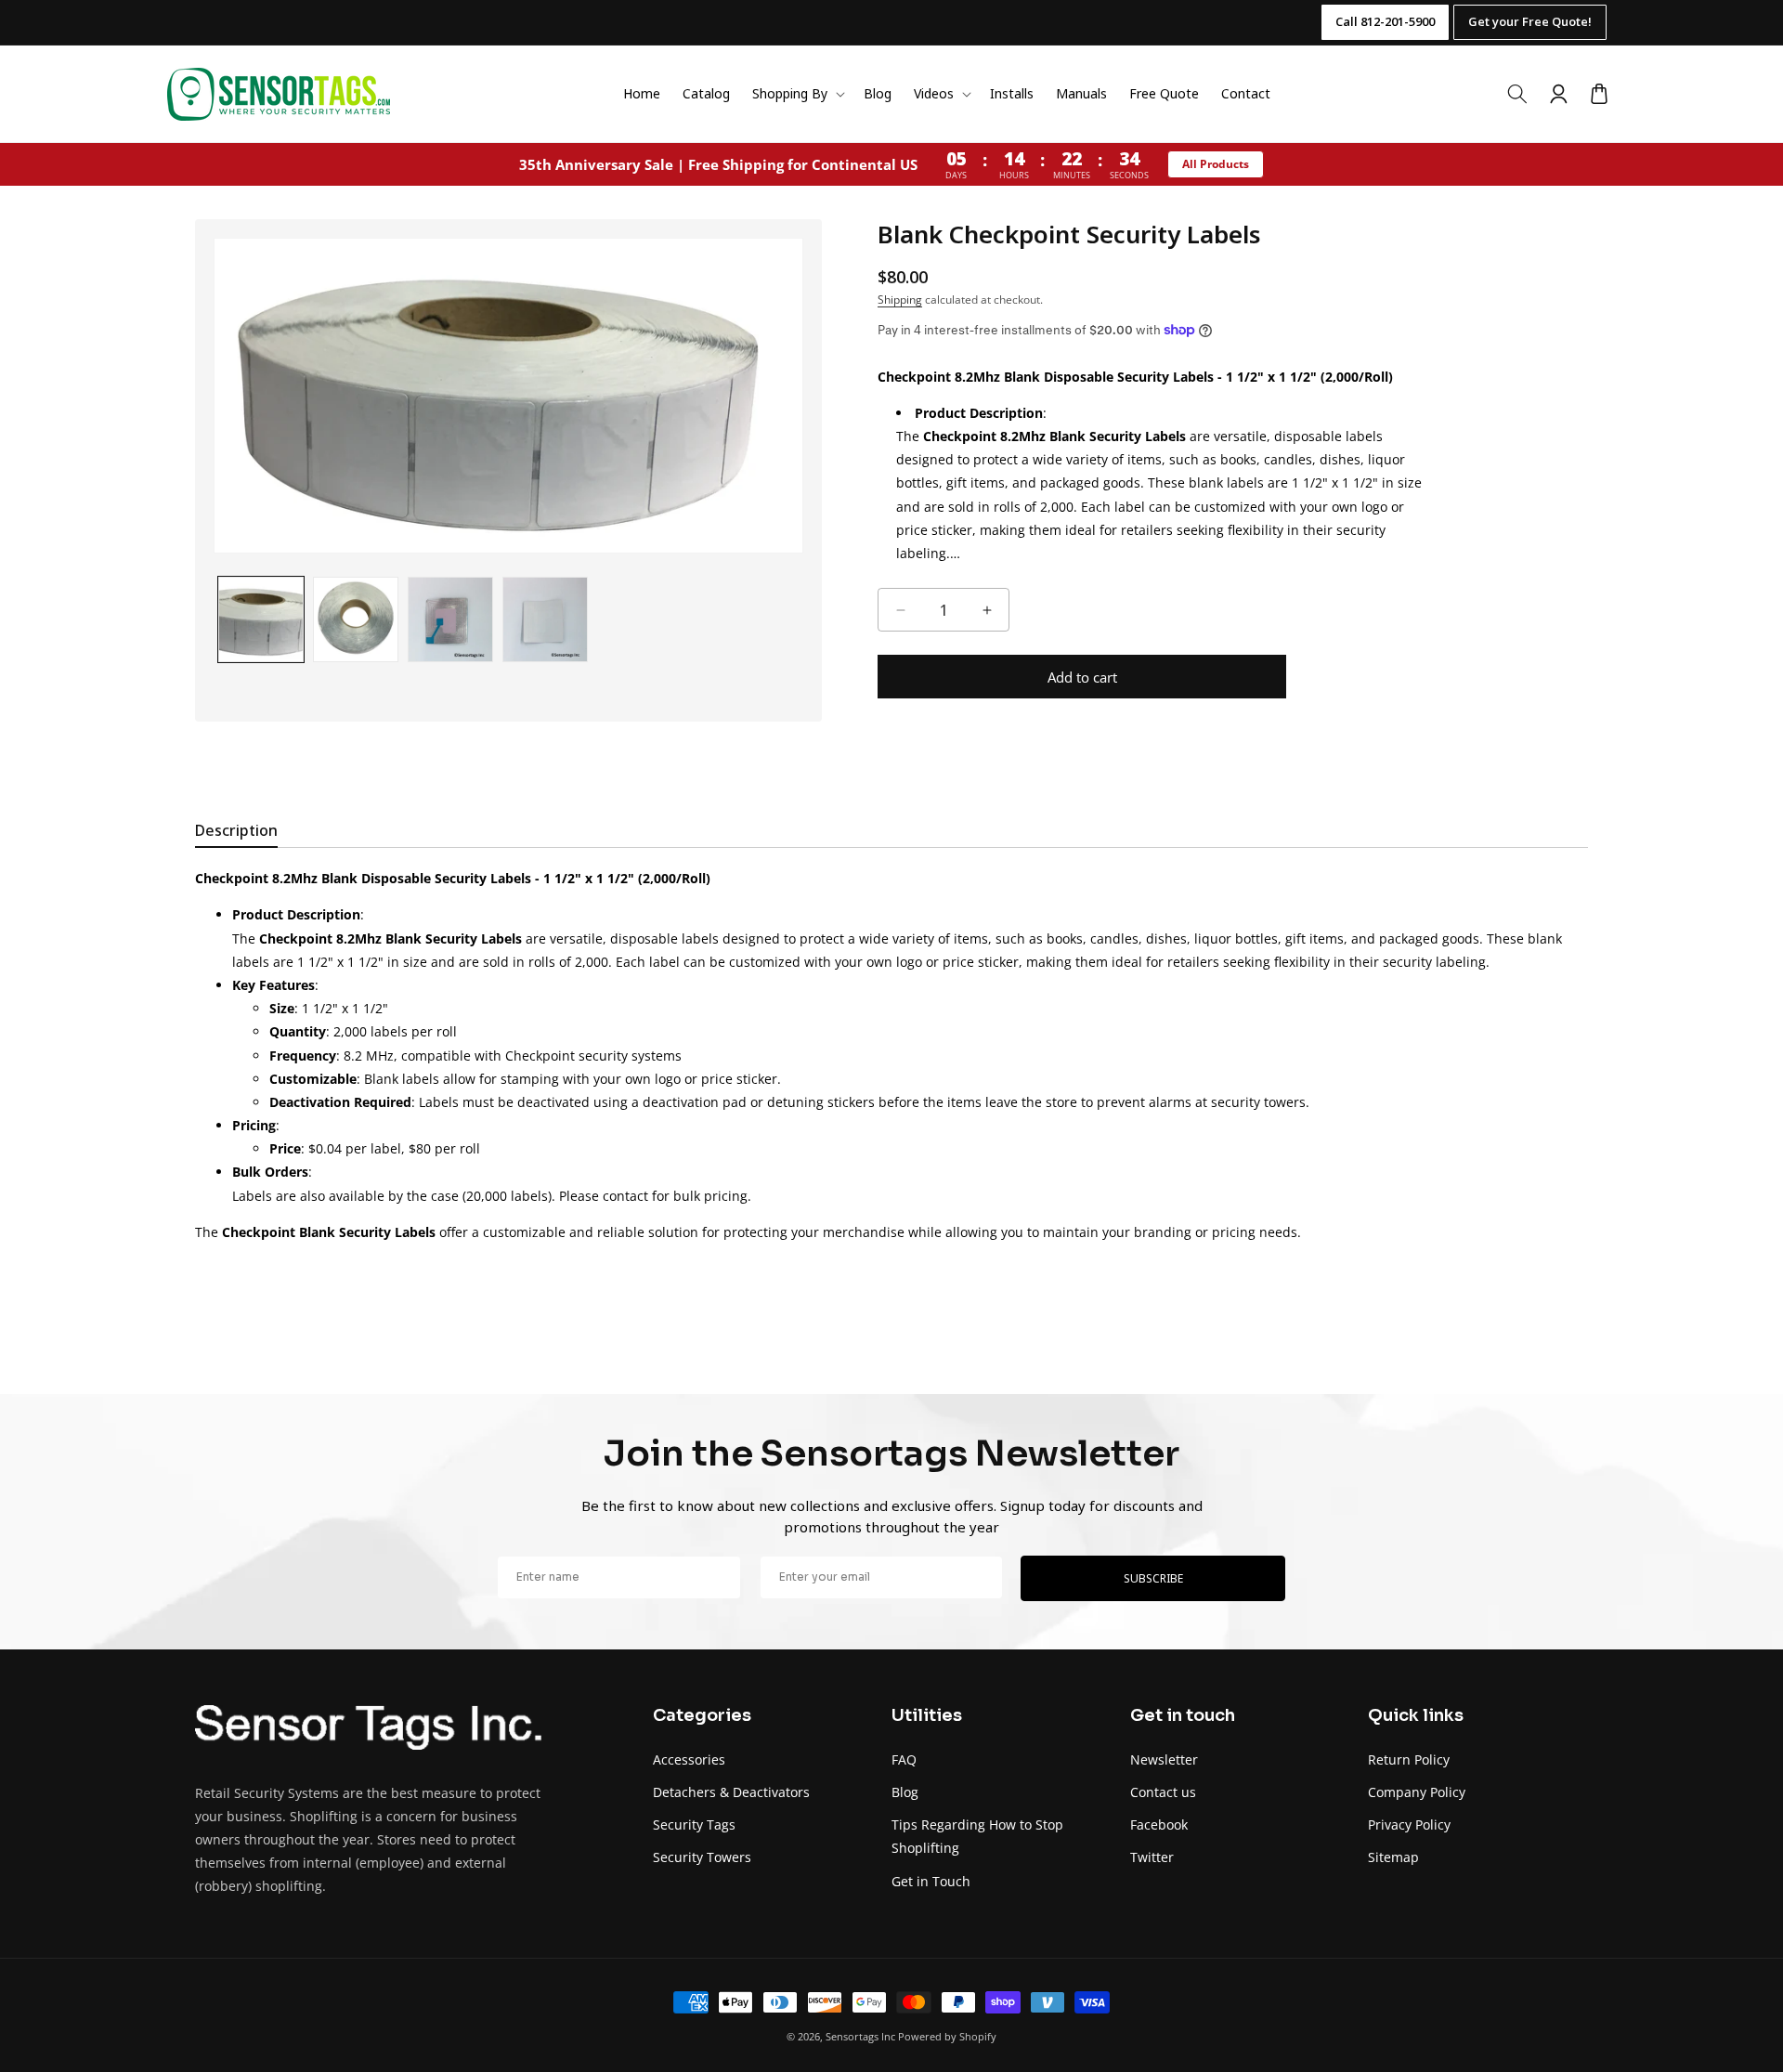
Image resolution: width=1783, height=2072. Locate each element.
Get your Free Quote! (1530, 21)
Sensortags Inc (860, 2036)
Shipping (900, 300)
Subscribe (1153, 1578)
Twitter (1152, 1857)
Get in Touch (931, 1881)
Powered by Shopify (947, 2036)
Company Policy (1417, 1792)
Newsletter (1164, 1759)
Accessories (689, 1759)
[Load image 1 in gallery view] (261, 619)
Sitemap (1393, 1857)
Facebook (1159, 1824)
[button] (797, 94)
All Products (1216, 164)
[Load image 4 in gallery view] (545, 619)
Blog (905, 1792)
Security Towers (702, 1857)
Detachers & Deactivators (731, 1792)
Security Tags (694, 1824)
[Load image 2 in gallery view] (356, 619)
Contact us (1163, 1792)
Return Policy (1409, 1759)
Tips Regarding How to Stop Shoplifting (977, 1836)
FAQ (904, 1759)
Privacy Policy (1409, 1824)
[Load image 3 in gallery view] (450, 619)
